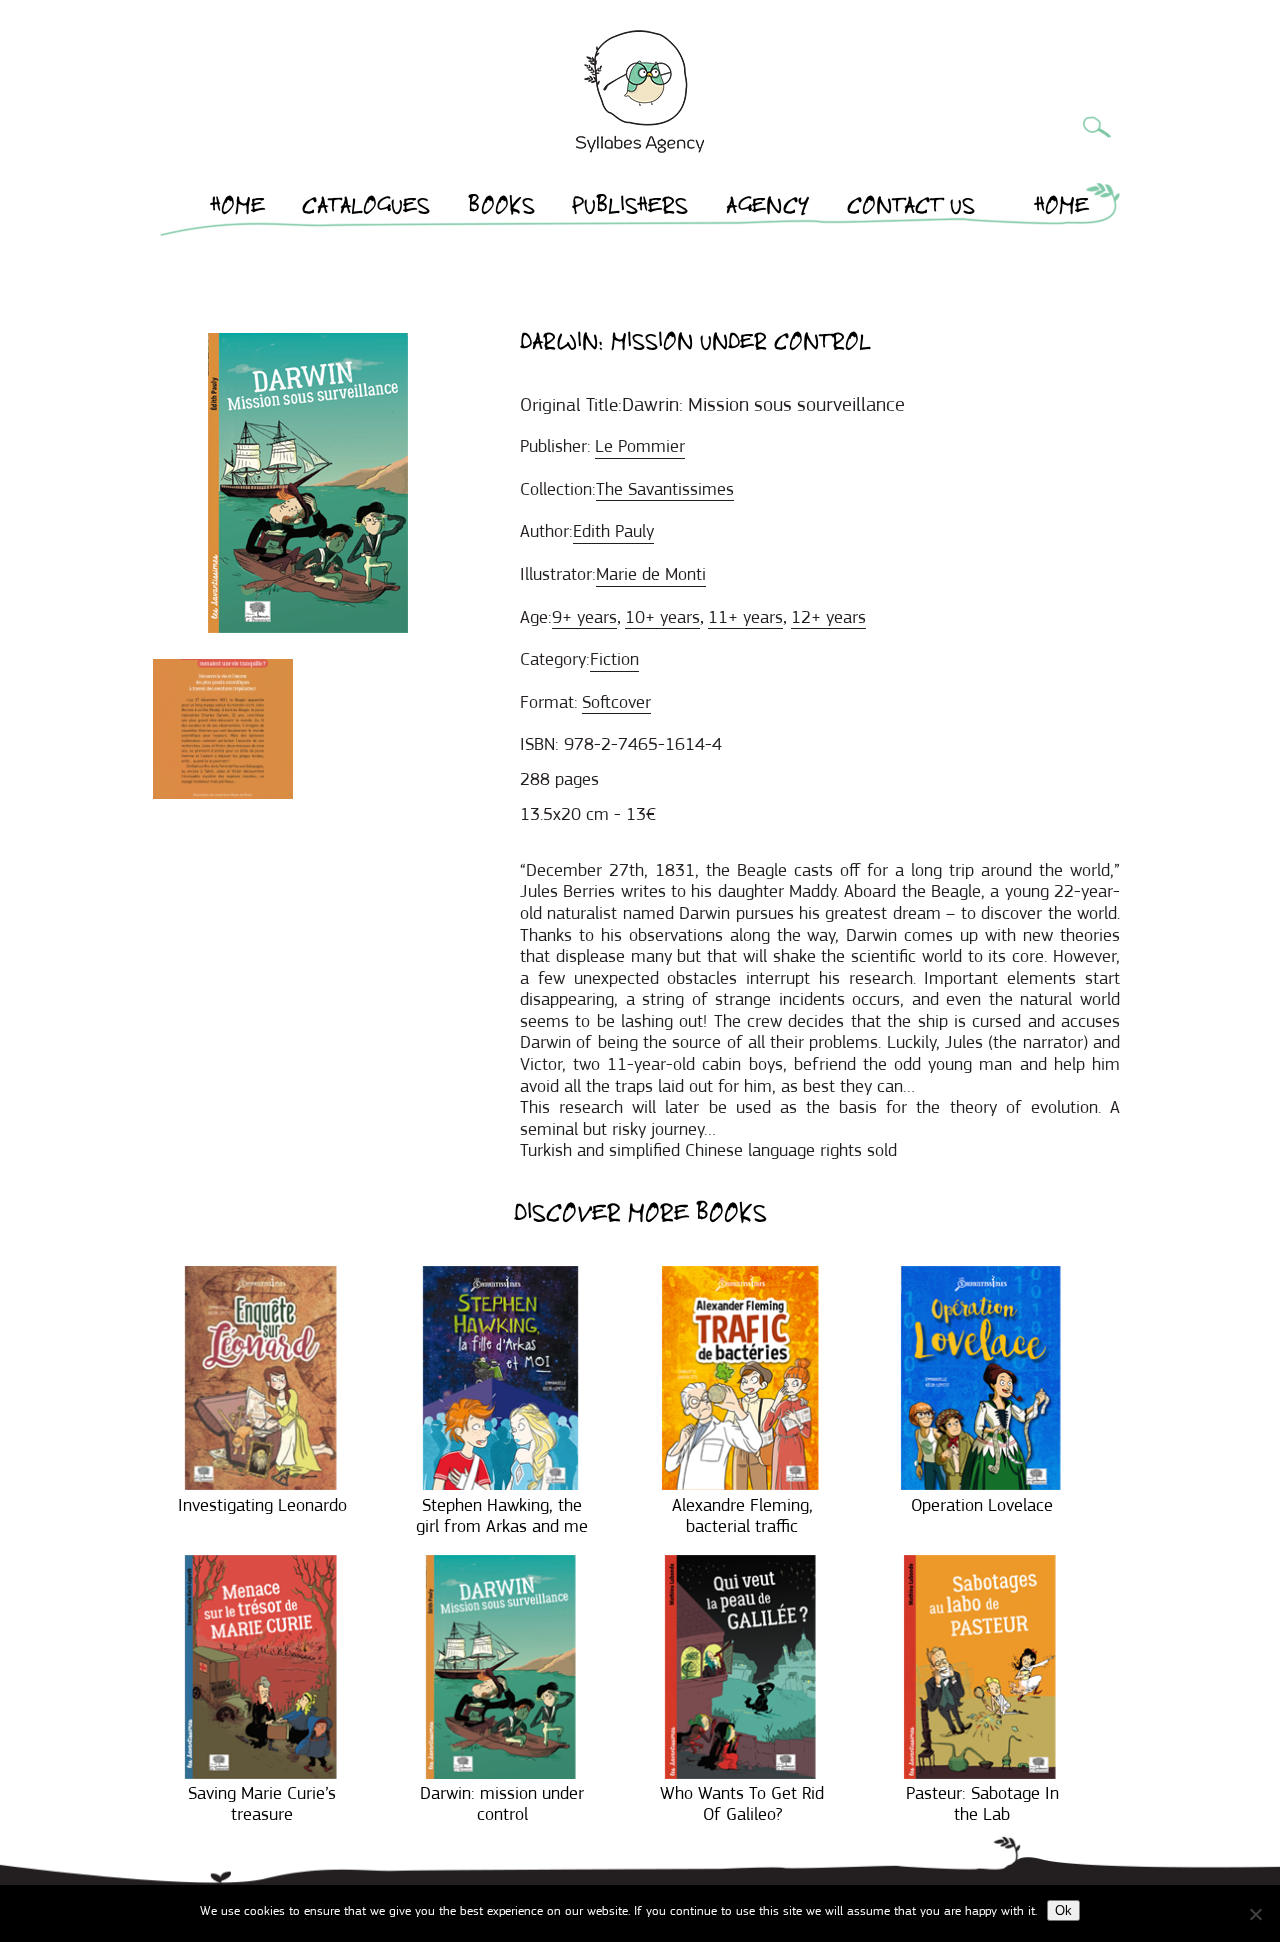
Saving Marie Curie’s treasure (262, 1804)
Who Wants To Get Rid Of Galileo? (742, 1804)
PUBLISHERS (630, 209)
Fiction (614, 659)
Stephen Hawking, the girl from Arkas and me (502, 1516)
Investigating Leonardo (262, 1505)
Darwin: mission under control (502, 1804)
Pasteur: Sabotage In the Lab (982, 1804)
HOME (238, 209)
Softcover (616, 702)
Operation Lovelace (982, 1505)
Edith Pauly (613, 531)
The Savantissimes (665, 489)
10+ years (662, 617)
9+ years (584, 617)
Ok (1063, 1910)
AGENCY (768, 209)
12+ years (828, 617)
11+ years (745, 617)
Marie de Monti (651, 574)
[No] (1255, 1914)
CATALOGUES (366, 209)
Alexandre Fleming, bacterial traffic (742, 1516)
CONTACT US (911, 209)
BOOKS (501, 209)
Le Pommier (640, 446)
